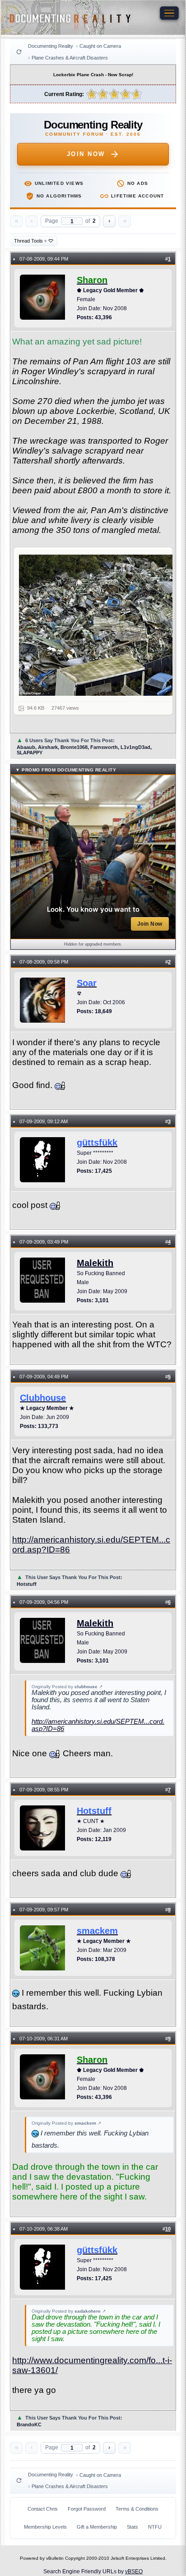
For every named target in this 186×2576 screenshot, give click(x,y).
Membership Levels (45, 2527)
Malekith (95, 1263)
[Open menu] (169, 13)
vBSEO (134, 2571)
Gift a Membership (97, 2527)
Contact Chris (43, 2509)
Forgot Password (87, 2509)
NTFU (155, 2527)
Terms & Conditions (137, 2509)
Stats (133, 2527)
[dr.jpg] (98, 625)
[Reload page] (19, 52)
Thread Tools (30, 241)
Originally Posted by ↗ (67, 1687)
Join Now (86, 154)
